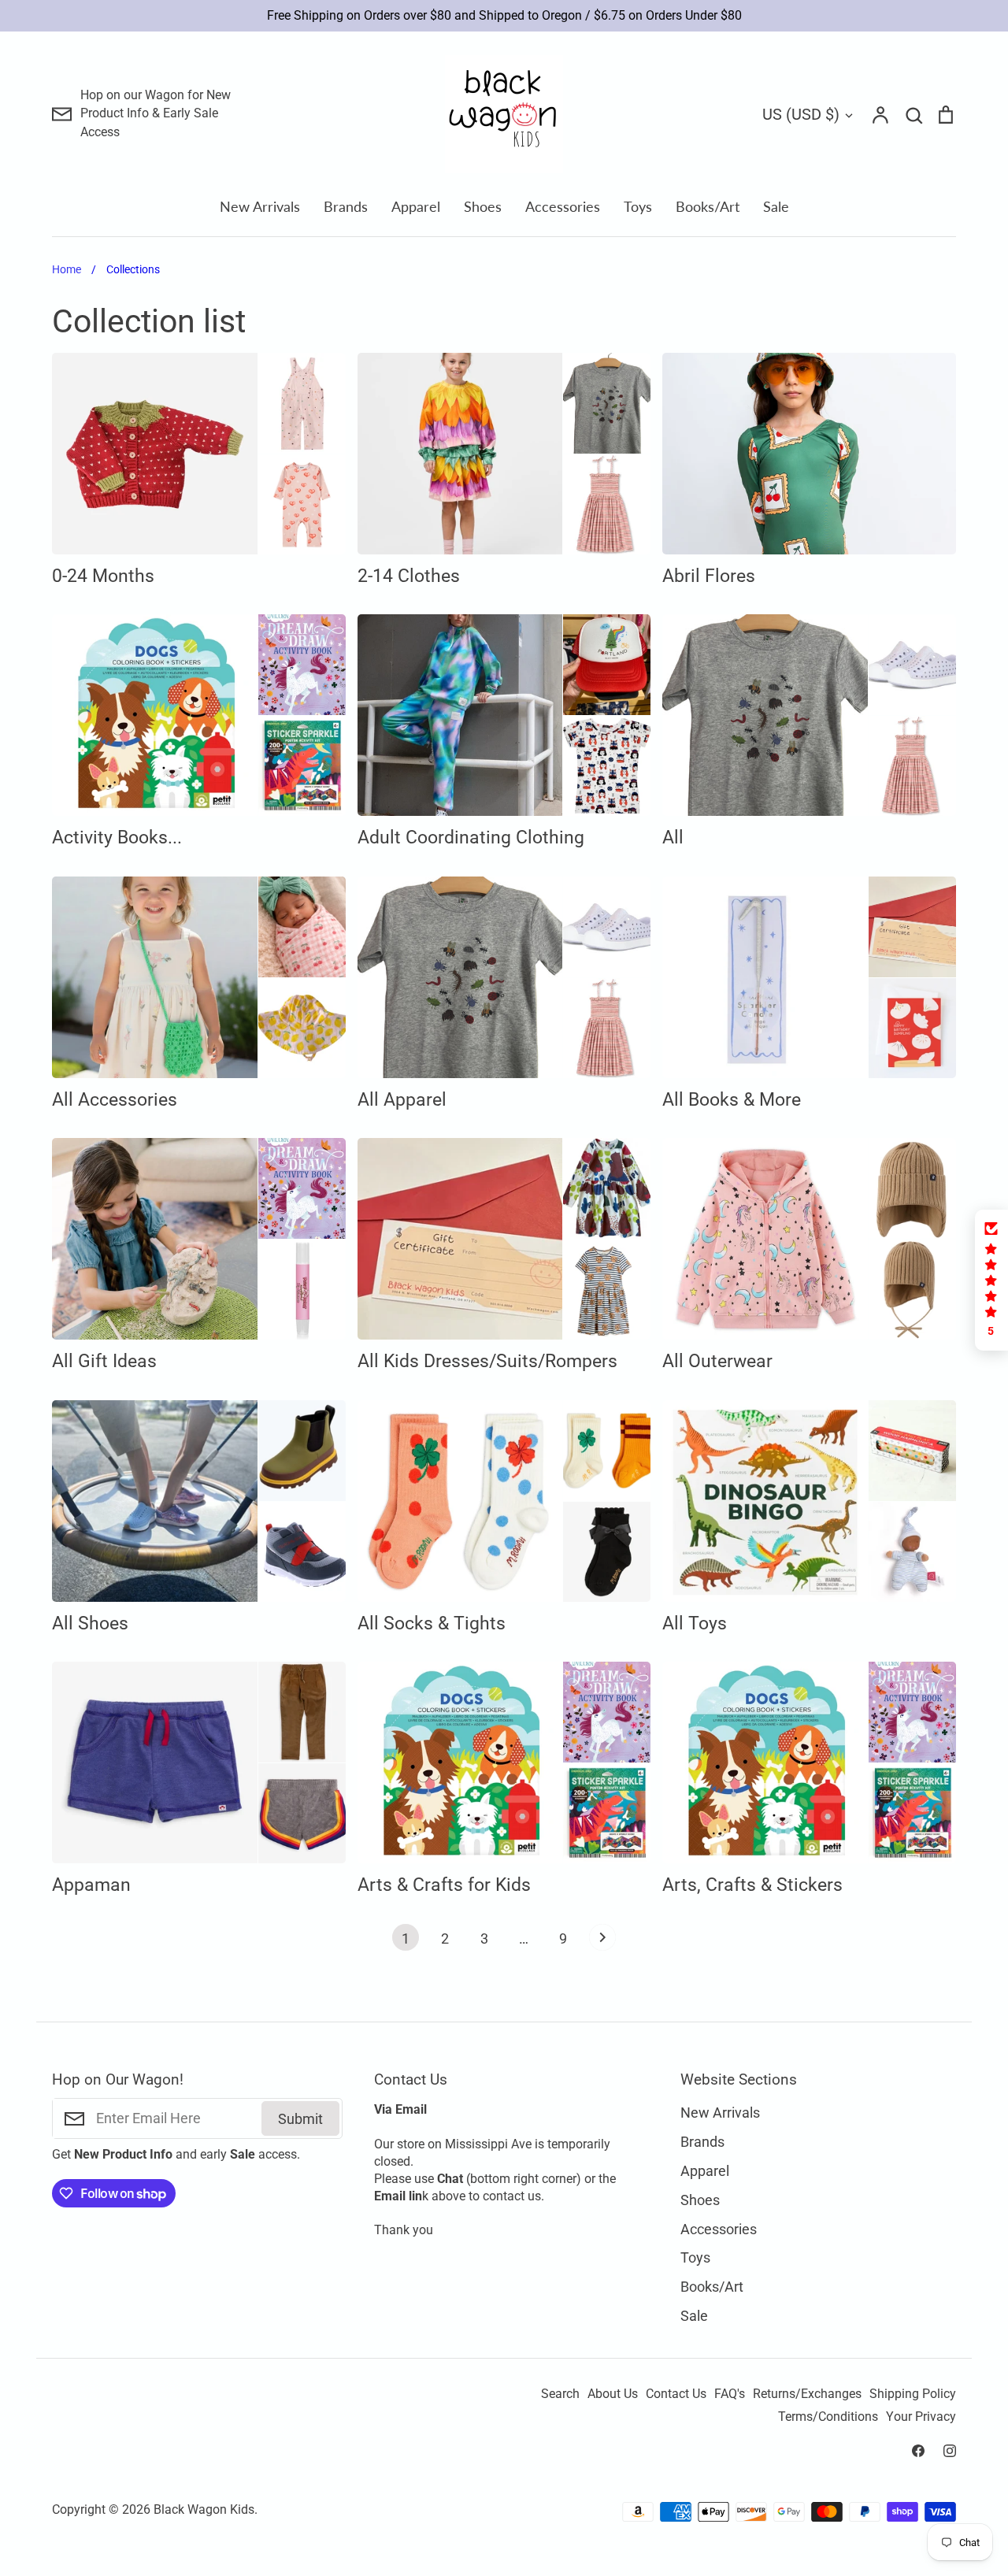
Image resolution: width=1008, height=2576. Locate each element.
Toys (638, 206)
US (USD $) (801, 114)
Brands (346, 206)
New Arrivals (260, 206)
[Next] (602, 1941)
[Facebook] (918, 2451)
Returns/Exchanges (807, 2394)
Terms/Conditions (828, 2417)
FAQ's (730, 2394)
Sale (776, 206)
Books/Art (708, 206)
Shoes (483, 206)
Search (560, 2394)
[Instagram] (950, 2451)
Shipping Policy (913, 2394)
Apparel (416, 206)
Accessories (563, 206)
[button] (991, 1280)
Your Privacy (921, 2417)
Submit (300, 2119)
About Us (613, 2394)
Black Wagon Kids (204, 2510)
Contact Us (676, 2394)
